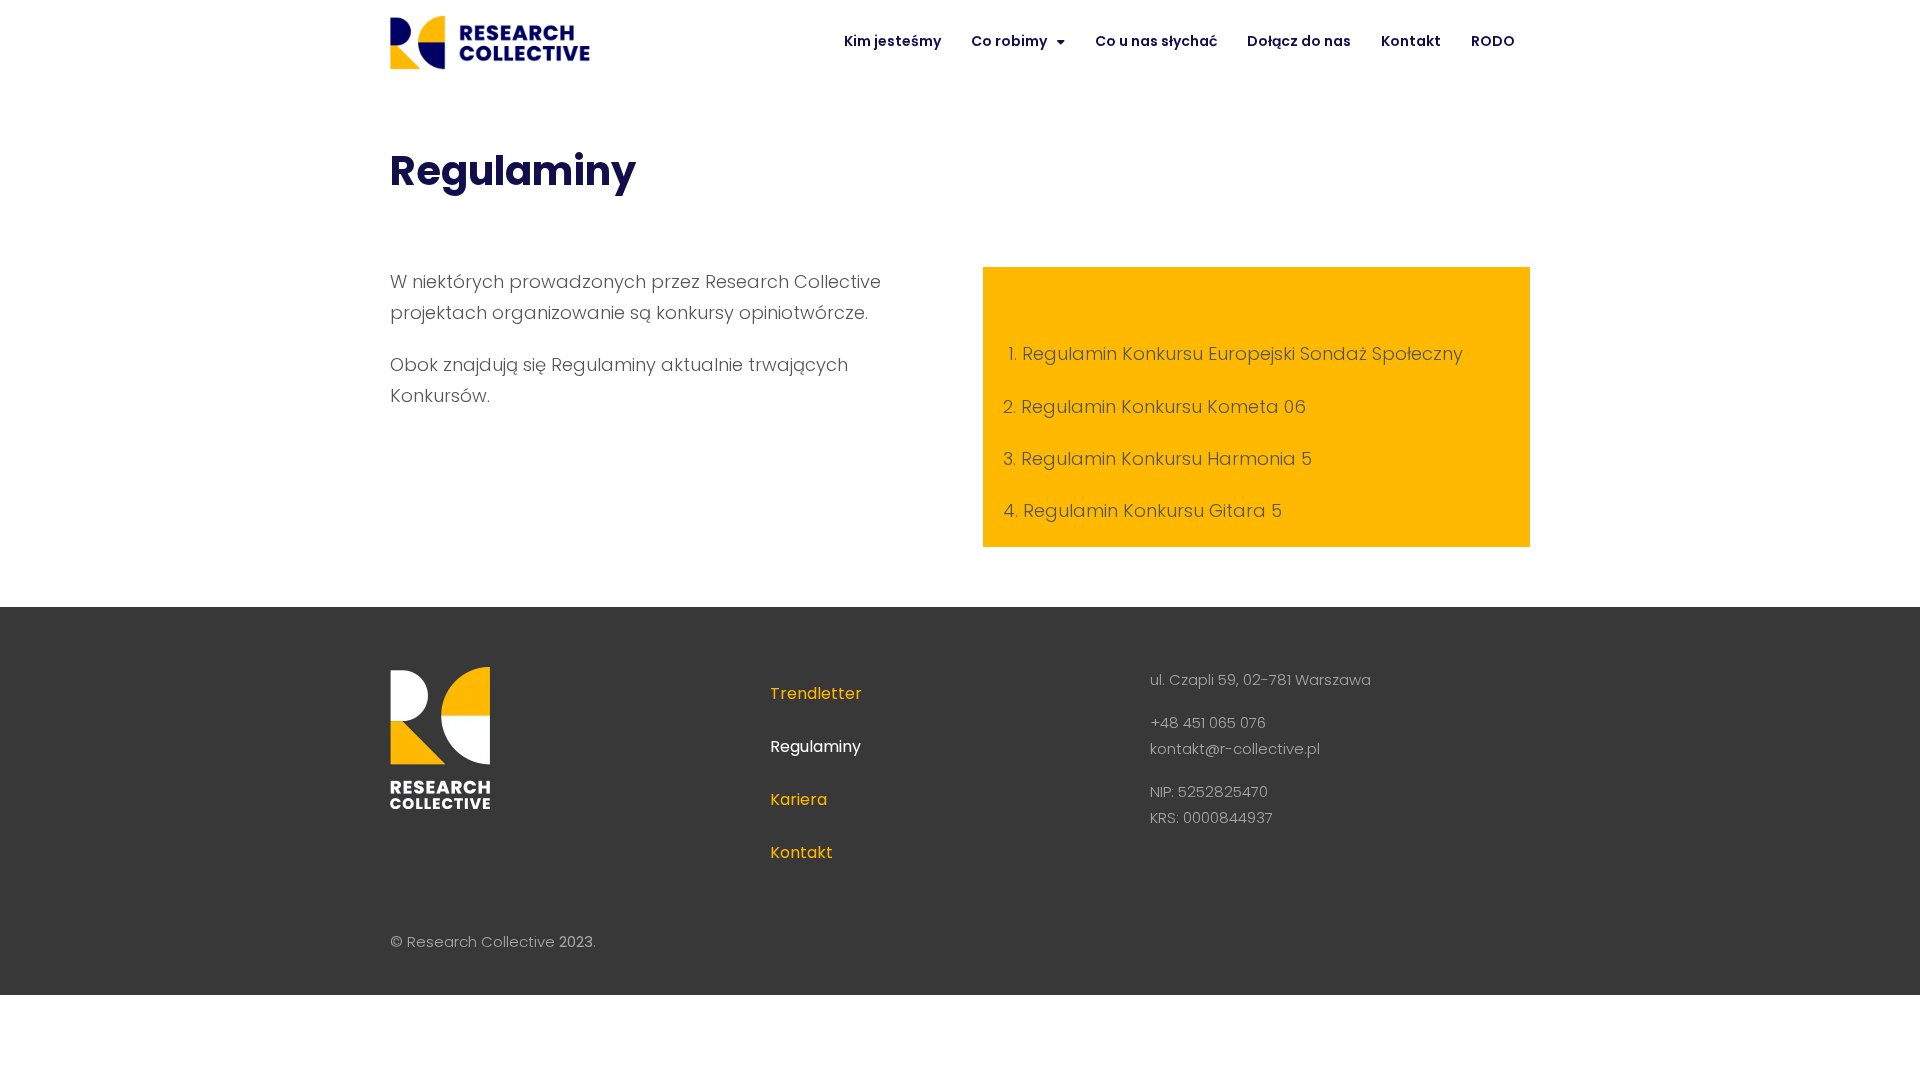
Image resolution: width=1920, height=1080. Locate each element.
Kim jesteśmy (892, 41)
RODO (1493, 41)
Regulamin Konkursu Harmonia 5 (1166, 458)
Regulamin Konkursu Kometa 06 (1163, 406)
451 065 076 (1224, 722)
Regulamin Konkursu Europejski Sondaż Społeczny (1242, 353)
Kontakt (1411, 41)
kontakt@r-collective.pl (1235, 748)
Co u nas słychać (1156, 41)
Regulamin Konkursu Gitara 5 (1152, 510)
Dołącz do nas (1299, 41)
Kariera (798, 799)
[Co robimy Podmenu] (1061, 42)
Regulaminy (815, 746)
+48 (1166, 722)
